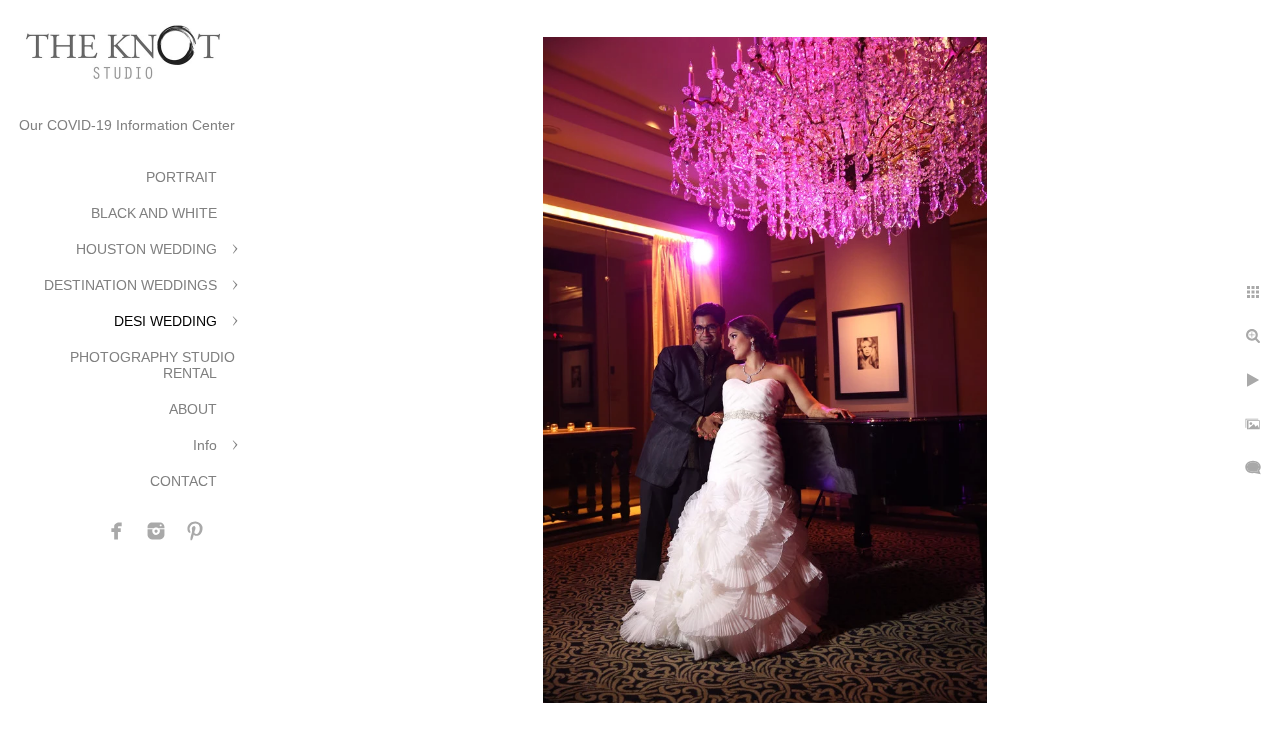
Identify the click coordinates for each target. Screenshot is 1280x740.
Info (205, 445)
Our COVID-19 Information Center (127, 125)
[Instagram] (156, 531)
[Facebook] (117, 531)
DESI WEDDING (165, 321)
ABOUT (193, 409)
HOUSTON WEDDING (146, 249)
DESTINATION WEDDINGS (130, 285)
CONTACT (183, 481)
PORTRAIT (181, 177)
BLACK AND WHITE (154, 213)
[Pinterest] (195, 531)
